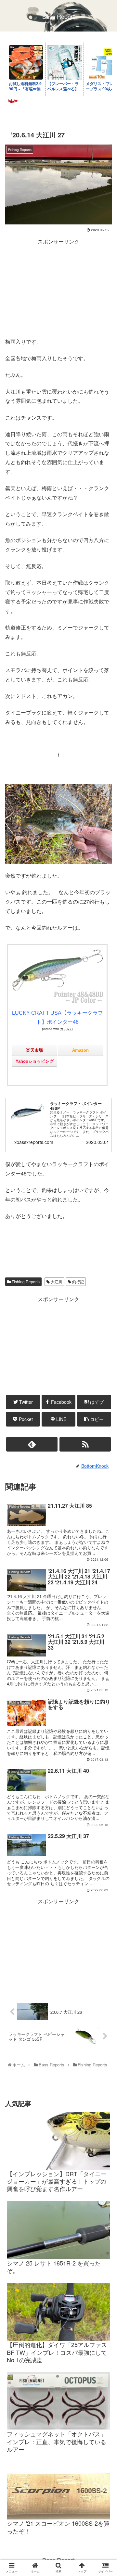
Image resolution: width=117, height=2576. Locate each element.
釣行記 (78, 1282)
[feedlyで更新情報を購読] (32, 1444)
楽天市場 (34, 1050)
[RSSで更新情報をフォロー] (85, 1444)
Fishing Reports (25, 1282)
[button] (105, 1348)
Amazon (80, 1050)
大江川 (56, 1282)
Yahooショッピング (35, 1061)
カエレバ (67, 1029)
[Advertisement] (58, 287)
